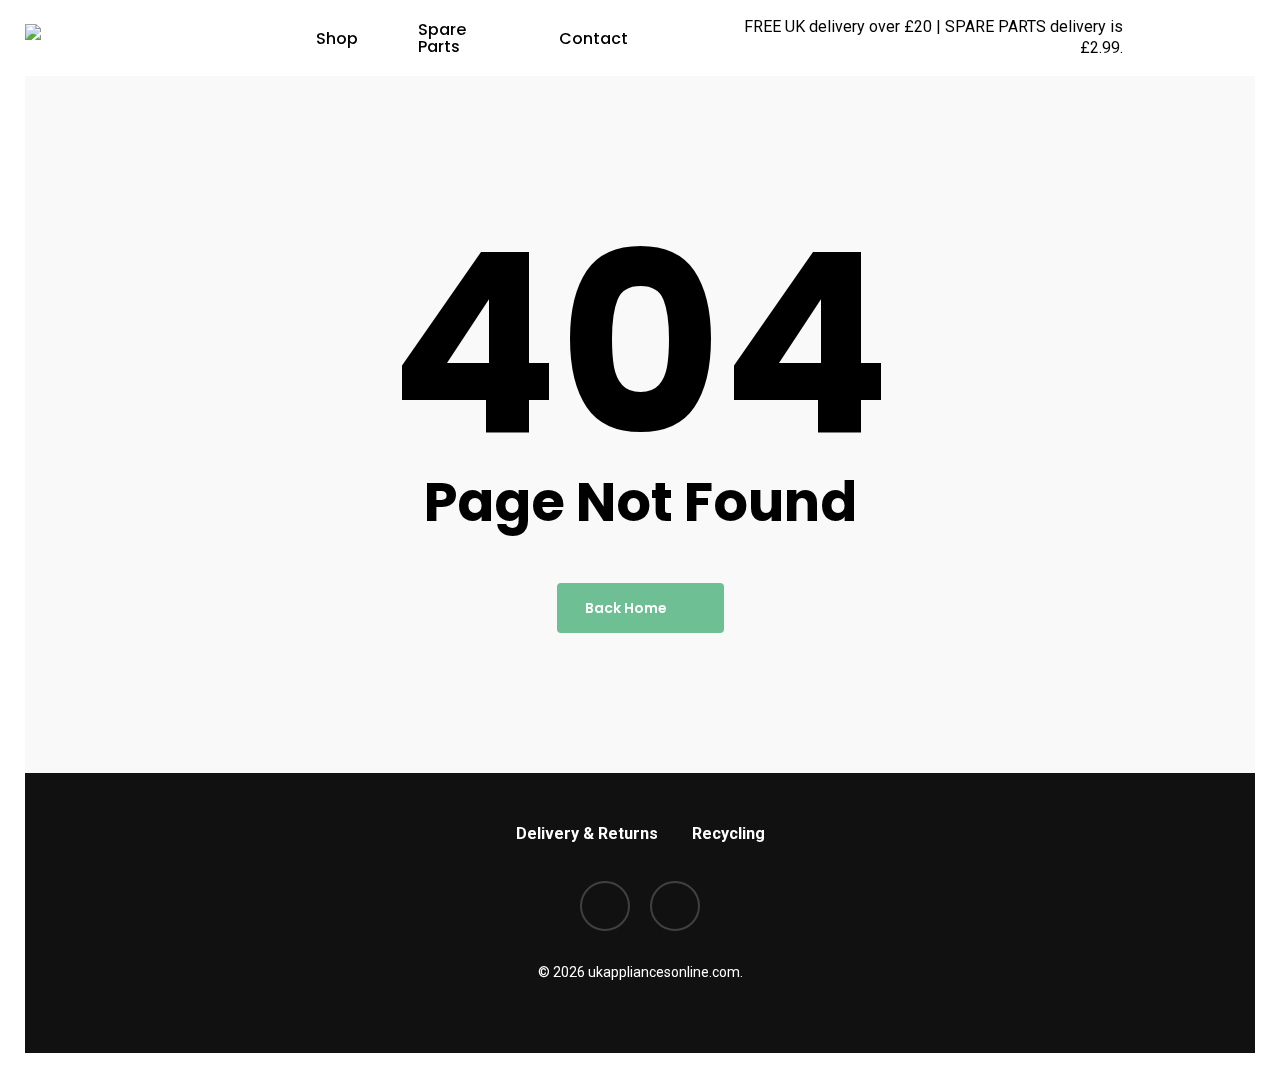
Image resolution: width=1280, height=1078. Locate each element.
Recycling (728, 833)
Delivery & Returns (587, 833)
